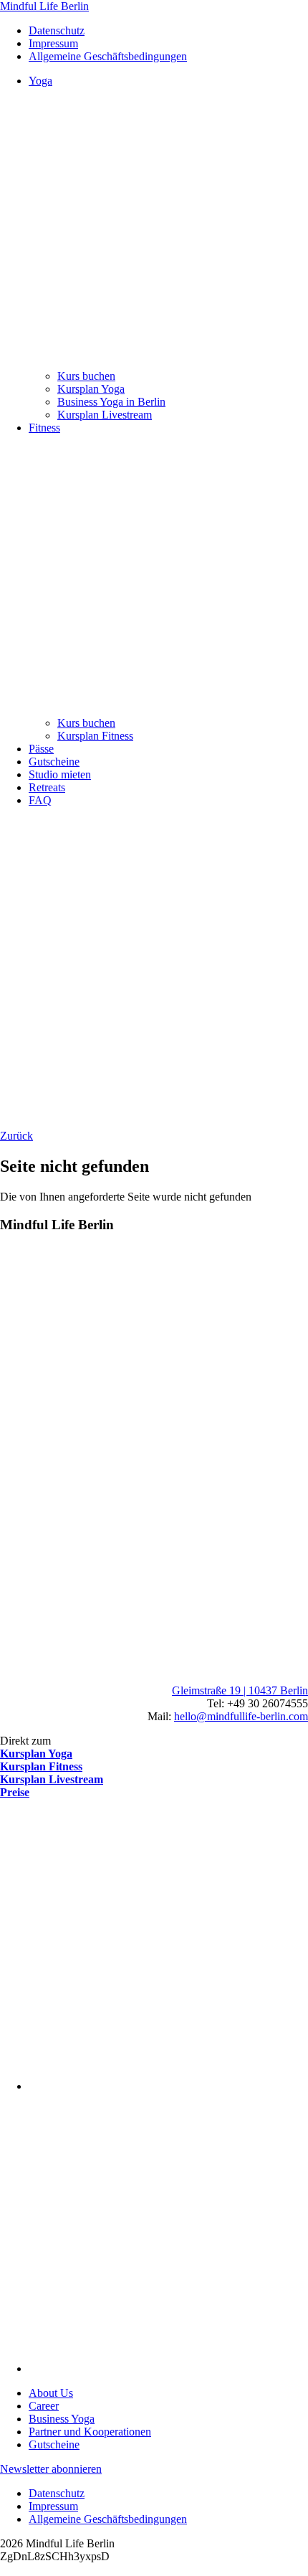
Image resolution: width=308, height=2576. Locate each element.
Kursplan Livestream (52, 1779)
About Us (51, 2393)
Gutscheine (54, 2444)
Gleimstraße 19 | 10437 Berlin (240, 1690)
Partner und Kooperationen (90, 2432)
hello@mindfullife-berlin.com (241, 1716)
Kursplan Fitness (41, 1766)
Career (44, 2406)
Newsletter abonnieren (51, 2469)
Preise (15, 1792)
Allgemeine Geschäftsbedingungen (108, 56)
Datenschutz (57, 30)
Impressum (53, 43)
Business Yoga (62, 2419)
